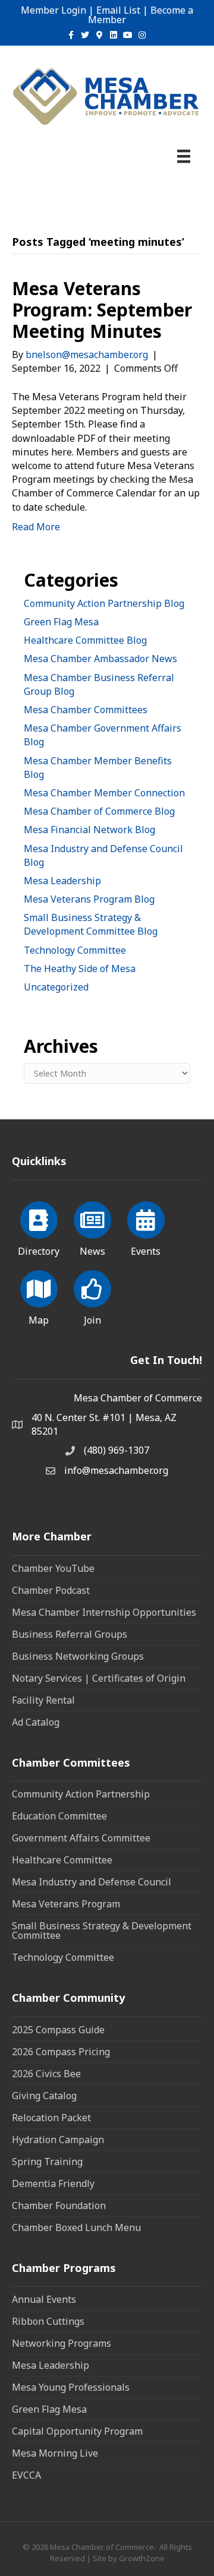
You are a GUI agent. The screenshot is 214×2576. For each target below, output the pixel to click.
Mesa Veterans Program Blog (89, 899)
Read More (36, 527)
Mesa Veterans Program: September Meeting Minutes (102, 310)
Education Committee (59, 1816)
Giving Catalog (44, 2096)
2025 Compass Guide (58, 2030)
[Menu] (184, 156)
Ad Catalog (36, 1722)
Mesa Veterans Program (66, 1904)
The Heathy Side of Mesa (80, 969)
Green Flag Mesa (61, 622)
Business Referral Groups (70, 1634)
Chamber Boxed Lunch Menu (76, 2227)
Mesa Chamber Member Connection (104, 793)
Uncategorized (56, 987)
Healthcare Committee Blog (85, 640)
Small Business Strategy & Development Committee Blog (91, 924)
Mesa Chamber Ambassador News (100, 659)
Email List (118, 10)
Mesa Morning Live (55, 2453)
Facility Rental (43, 1700)
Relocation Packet (51, 2118)
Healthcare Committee (62, 1860)
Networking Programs (62, 2343)
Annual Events (44, 2299)
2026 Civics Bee (46, 2074)
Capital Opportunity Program (77, 2431)
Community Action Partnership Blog (104, 603)
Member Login (53, 10)
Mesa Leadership (62, 881)
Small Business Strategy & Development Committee (102, 1931)
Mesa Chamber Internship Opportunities (104, 1612)
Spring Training (47, 2162)
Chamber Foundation (59, 2205)
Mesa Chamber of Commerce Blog (99, 811)
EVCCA (26, 2475)
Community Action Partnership (81, 1794)
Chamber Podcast (51, 1590)
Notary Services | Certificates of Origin (99, 1678)
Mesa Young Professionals (71, 2387)
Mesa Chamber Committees (86, 710)
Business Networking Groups (78, 1656)
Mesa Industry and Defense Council (92, 1882)
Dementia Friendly (53, 2183)
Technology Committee (75, 950)
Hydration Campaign (58, 2140)
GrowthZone (142, 2558)
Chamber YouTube (53, 1568)
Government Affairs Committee (81, 1838)
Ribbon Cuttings (48, 2321)
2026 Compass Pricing (61, 2052)
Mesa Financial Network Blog (89, 830)
